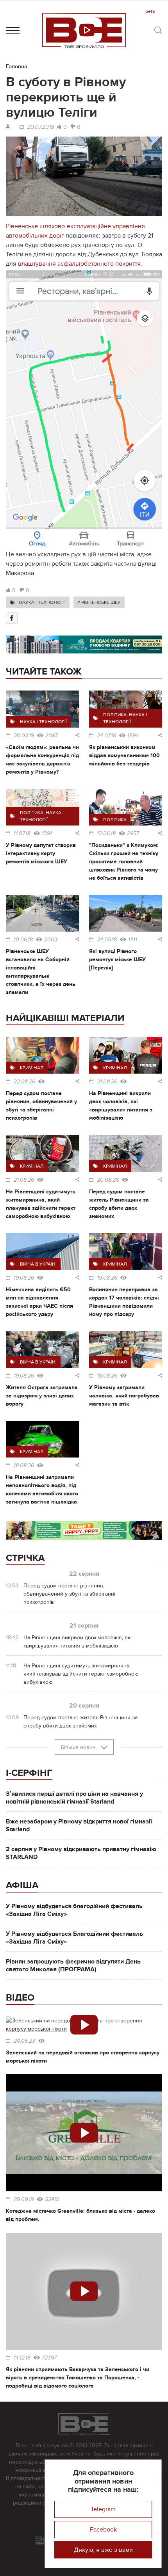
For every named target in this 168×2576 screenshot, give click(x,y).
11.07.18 (22, 834)
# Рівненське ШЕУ (99, 602)
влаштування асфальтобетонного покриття (79, 264)
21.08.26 (107, 1082)
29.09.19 (24, 2200)
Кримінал (32, 1068)
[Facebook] (12, 618)
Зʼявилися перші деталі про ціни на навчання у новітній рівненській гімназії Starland (74, 1798)
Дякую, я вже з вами (103, 2550)
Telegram (103, 2509)
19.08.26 (24, 1278)
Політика (115, 715)
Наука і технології (42, 602)
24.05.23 (24, 2041)
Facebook (103, 2530)
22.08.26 (24, 1082)
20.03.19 (24, 736)
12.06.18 (106, 834)
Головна (17, 67)
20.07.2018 (41, 127)
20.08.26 (108, 1180)
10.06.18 (23, 940)
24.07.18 (106, 736)
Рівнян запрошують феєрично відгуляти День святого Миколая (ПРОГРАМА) (73, 1965)
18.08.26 (107, 1376)
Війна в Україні (38, 1264)
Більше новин (79, 1747)
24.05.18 (107, 940)
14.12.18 (22, 2358)
